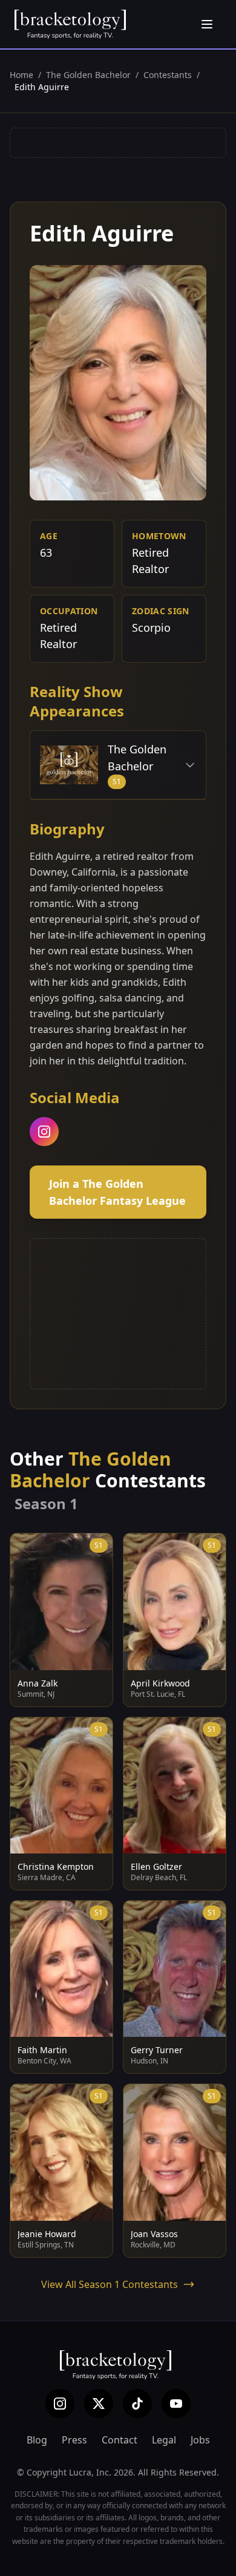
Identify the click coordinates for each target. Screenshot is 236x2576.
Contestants (168, 75)
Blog (37, 2440)
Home (21, 75)
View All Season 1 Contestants (110, 2284)
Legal (164, 2440)
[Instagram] (60, 2404)
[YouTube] (176, 2404)
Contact (120, 2440)
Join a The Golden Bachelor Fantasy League (117, 1192)
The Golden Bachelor (88, 75)
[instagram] (44, 1132)
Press (74, 2440)
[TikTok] (137, 2404)
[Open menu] (207, 24)
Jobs (200, 2440)
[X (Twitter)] (99, 2404)
